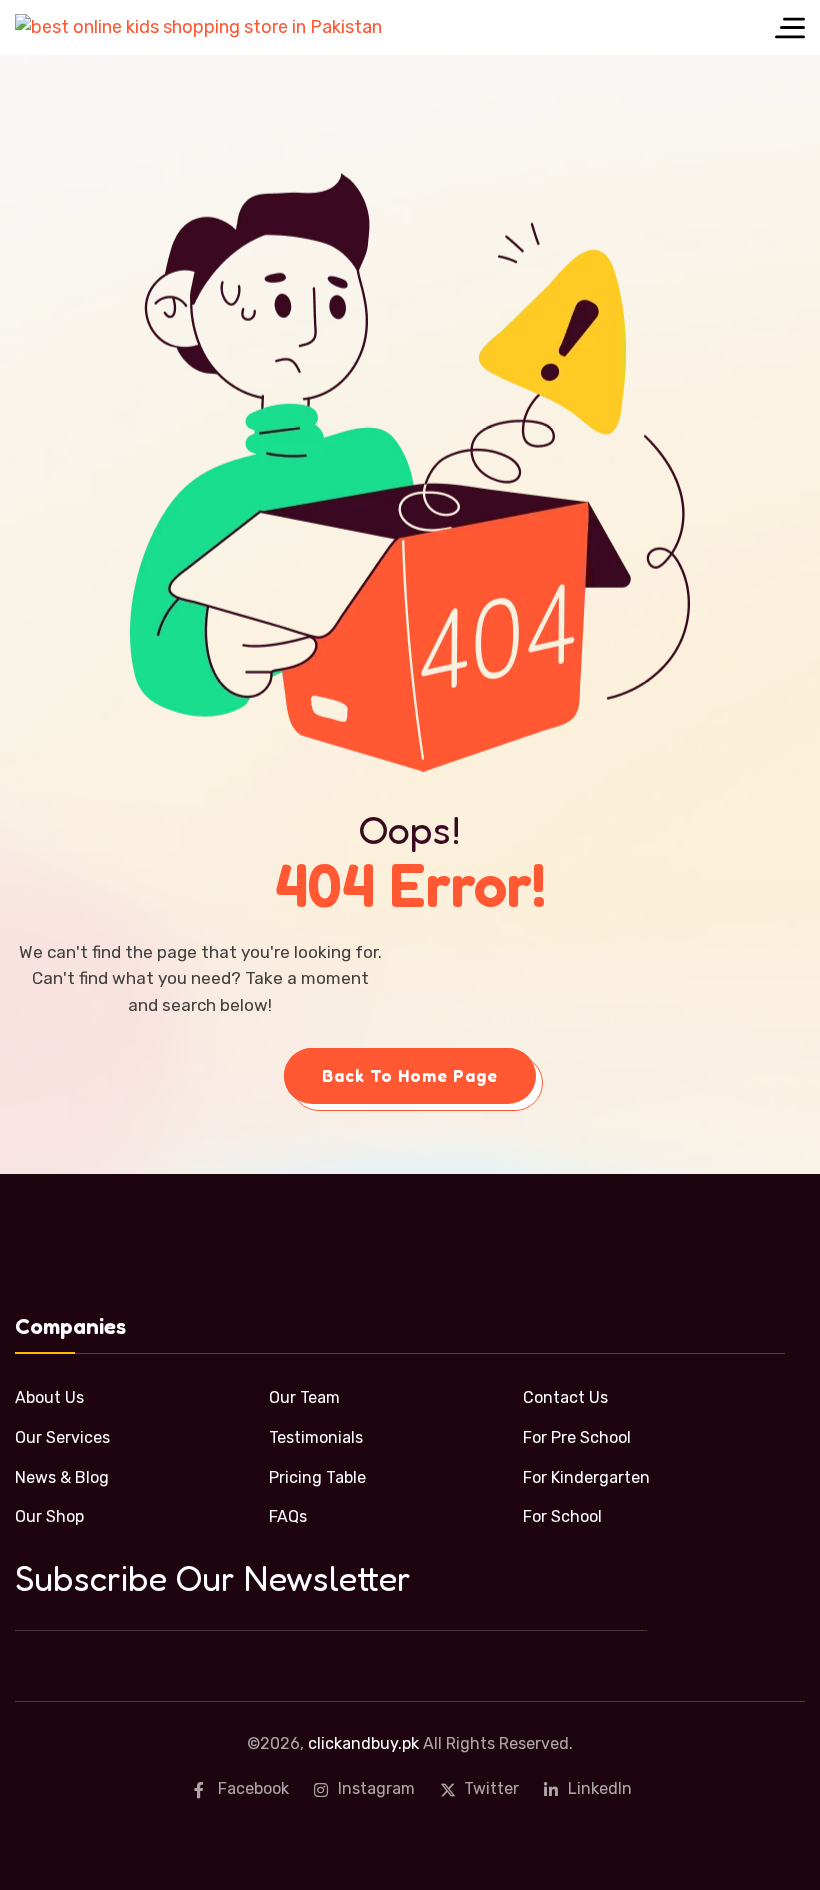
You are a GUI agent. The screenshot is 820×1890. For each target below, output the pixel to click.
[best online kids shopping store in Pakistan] (198, 27)
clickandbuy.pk (363, 1743)
